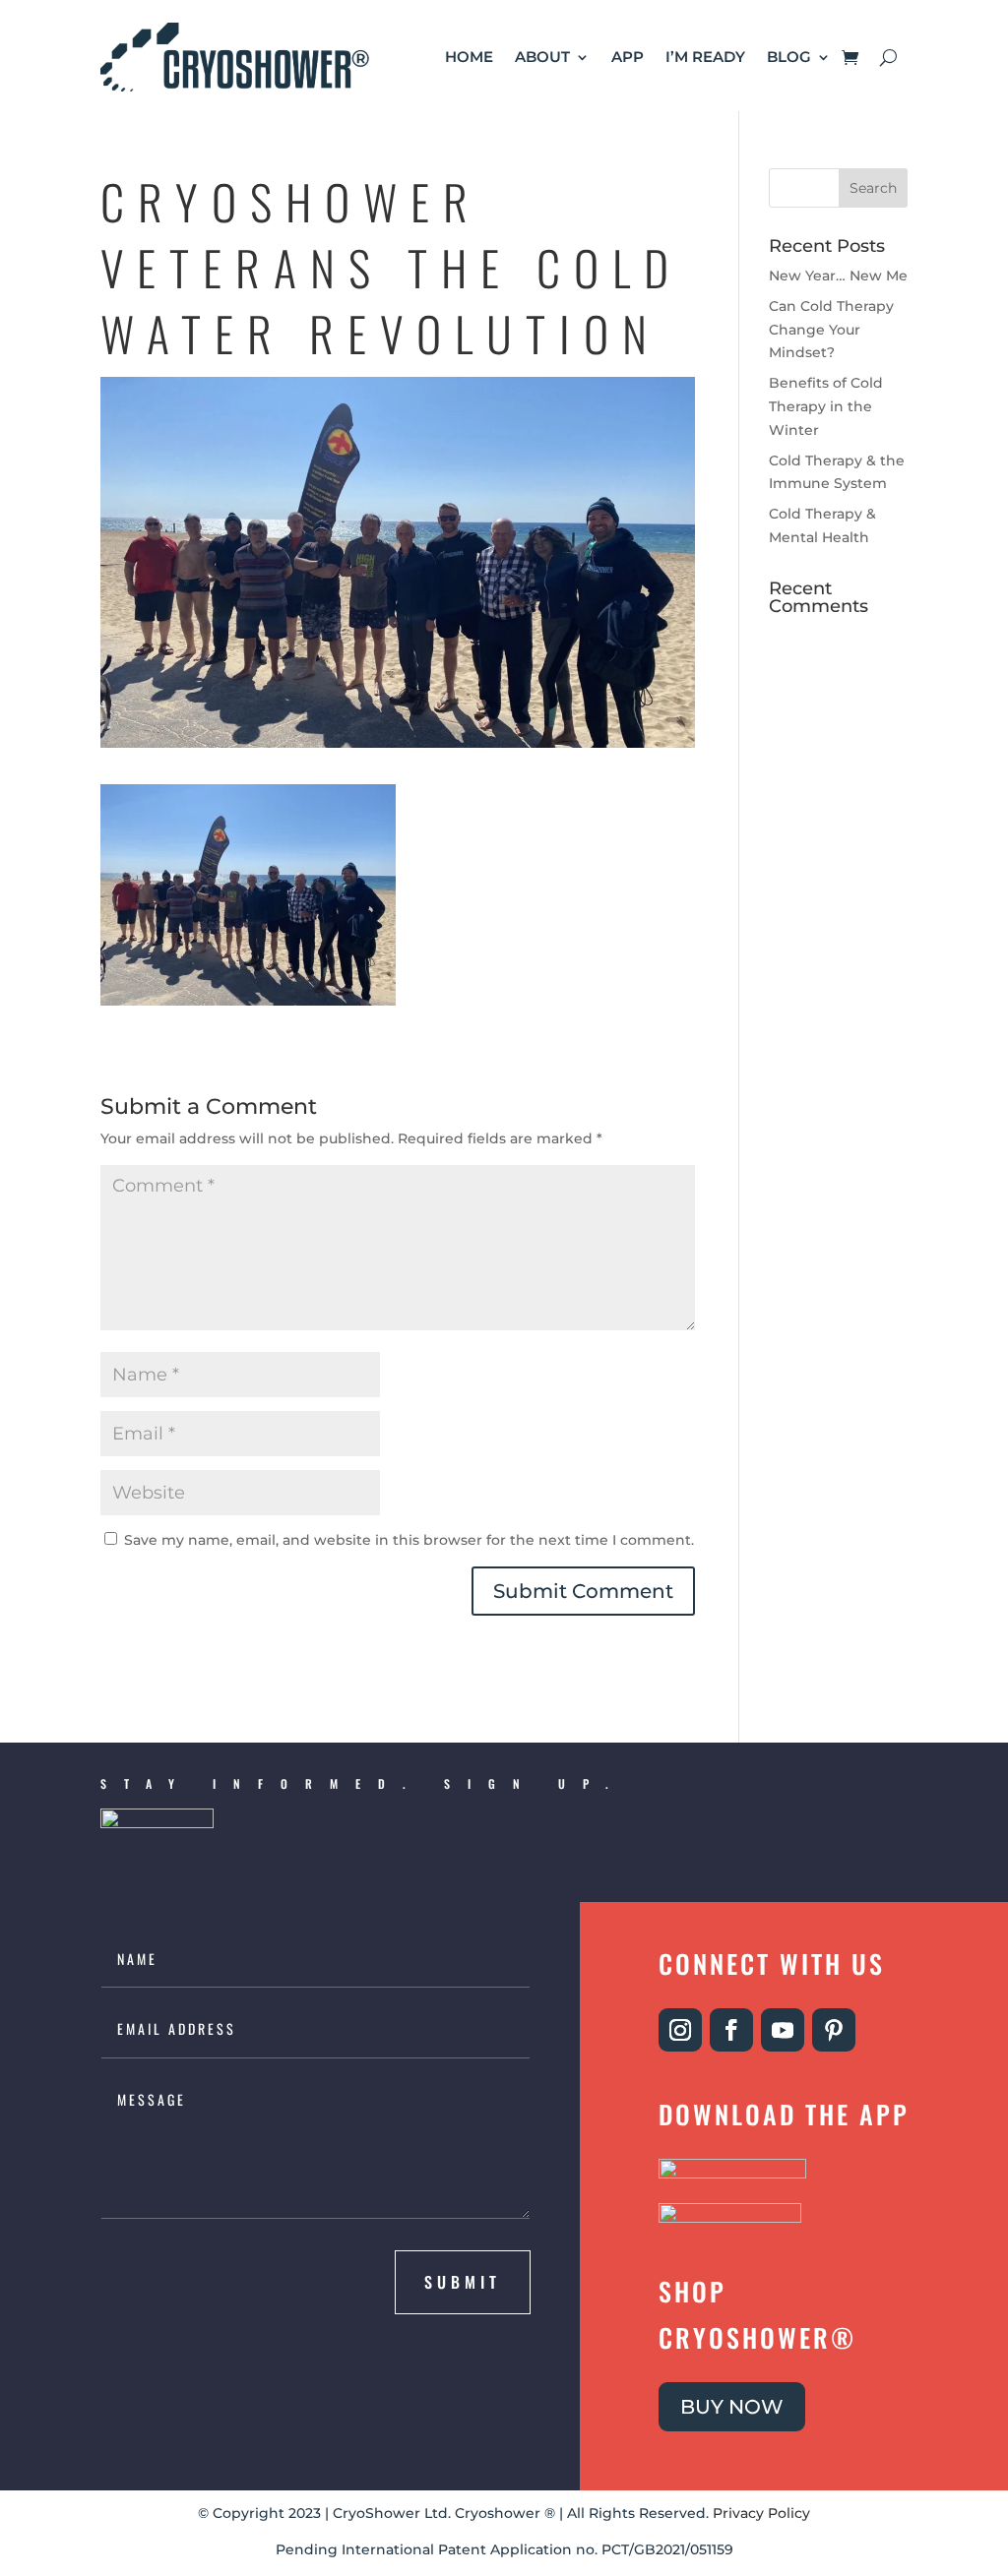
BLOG (789, 57)
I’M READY (705, 57)
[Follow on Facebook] (731, 2030)
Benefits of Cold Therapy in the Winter (826, 406)
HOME (469, 57)
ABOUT (542, 57)
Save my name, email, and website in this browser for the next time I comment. (409, 1540)
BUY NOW (732, 2407)
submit (463, 2282)
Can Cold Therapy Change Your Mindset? (831, 330)
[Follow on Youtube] (783, 2030)
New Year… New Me (838, 276)
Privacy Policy (761, 2513)
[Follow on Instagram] (680, 2030)
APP (628, 57)
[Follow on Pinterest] (834, 2030)
